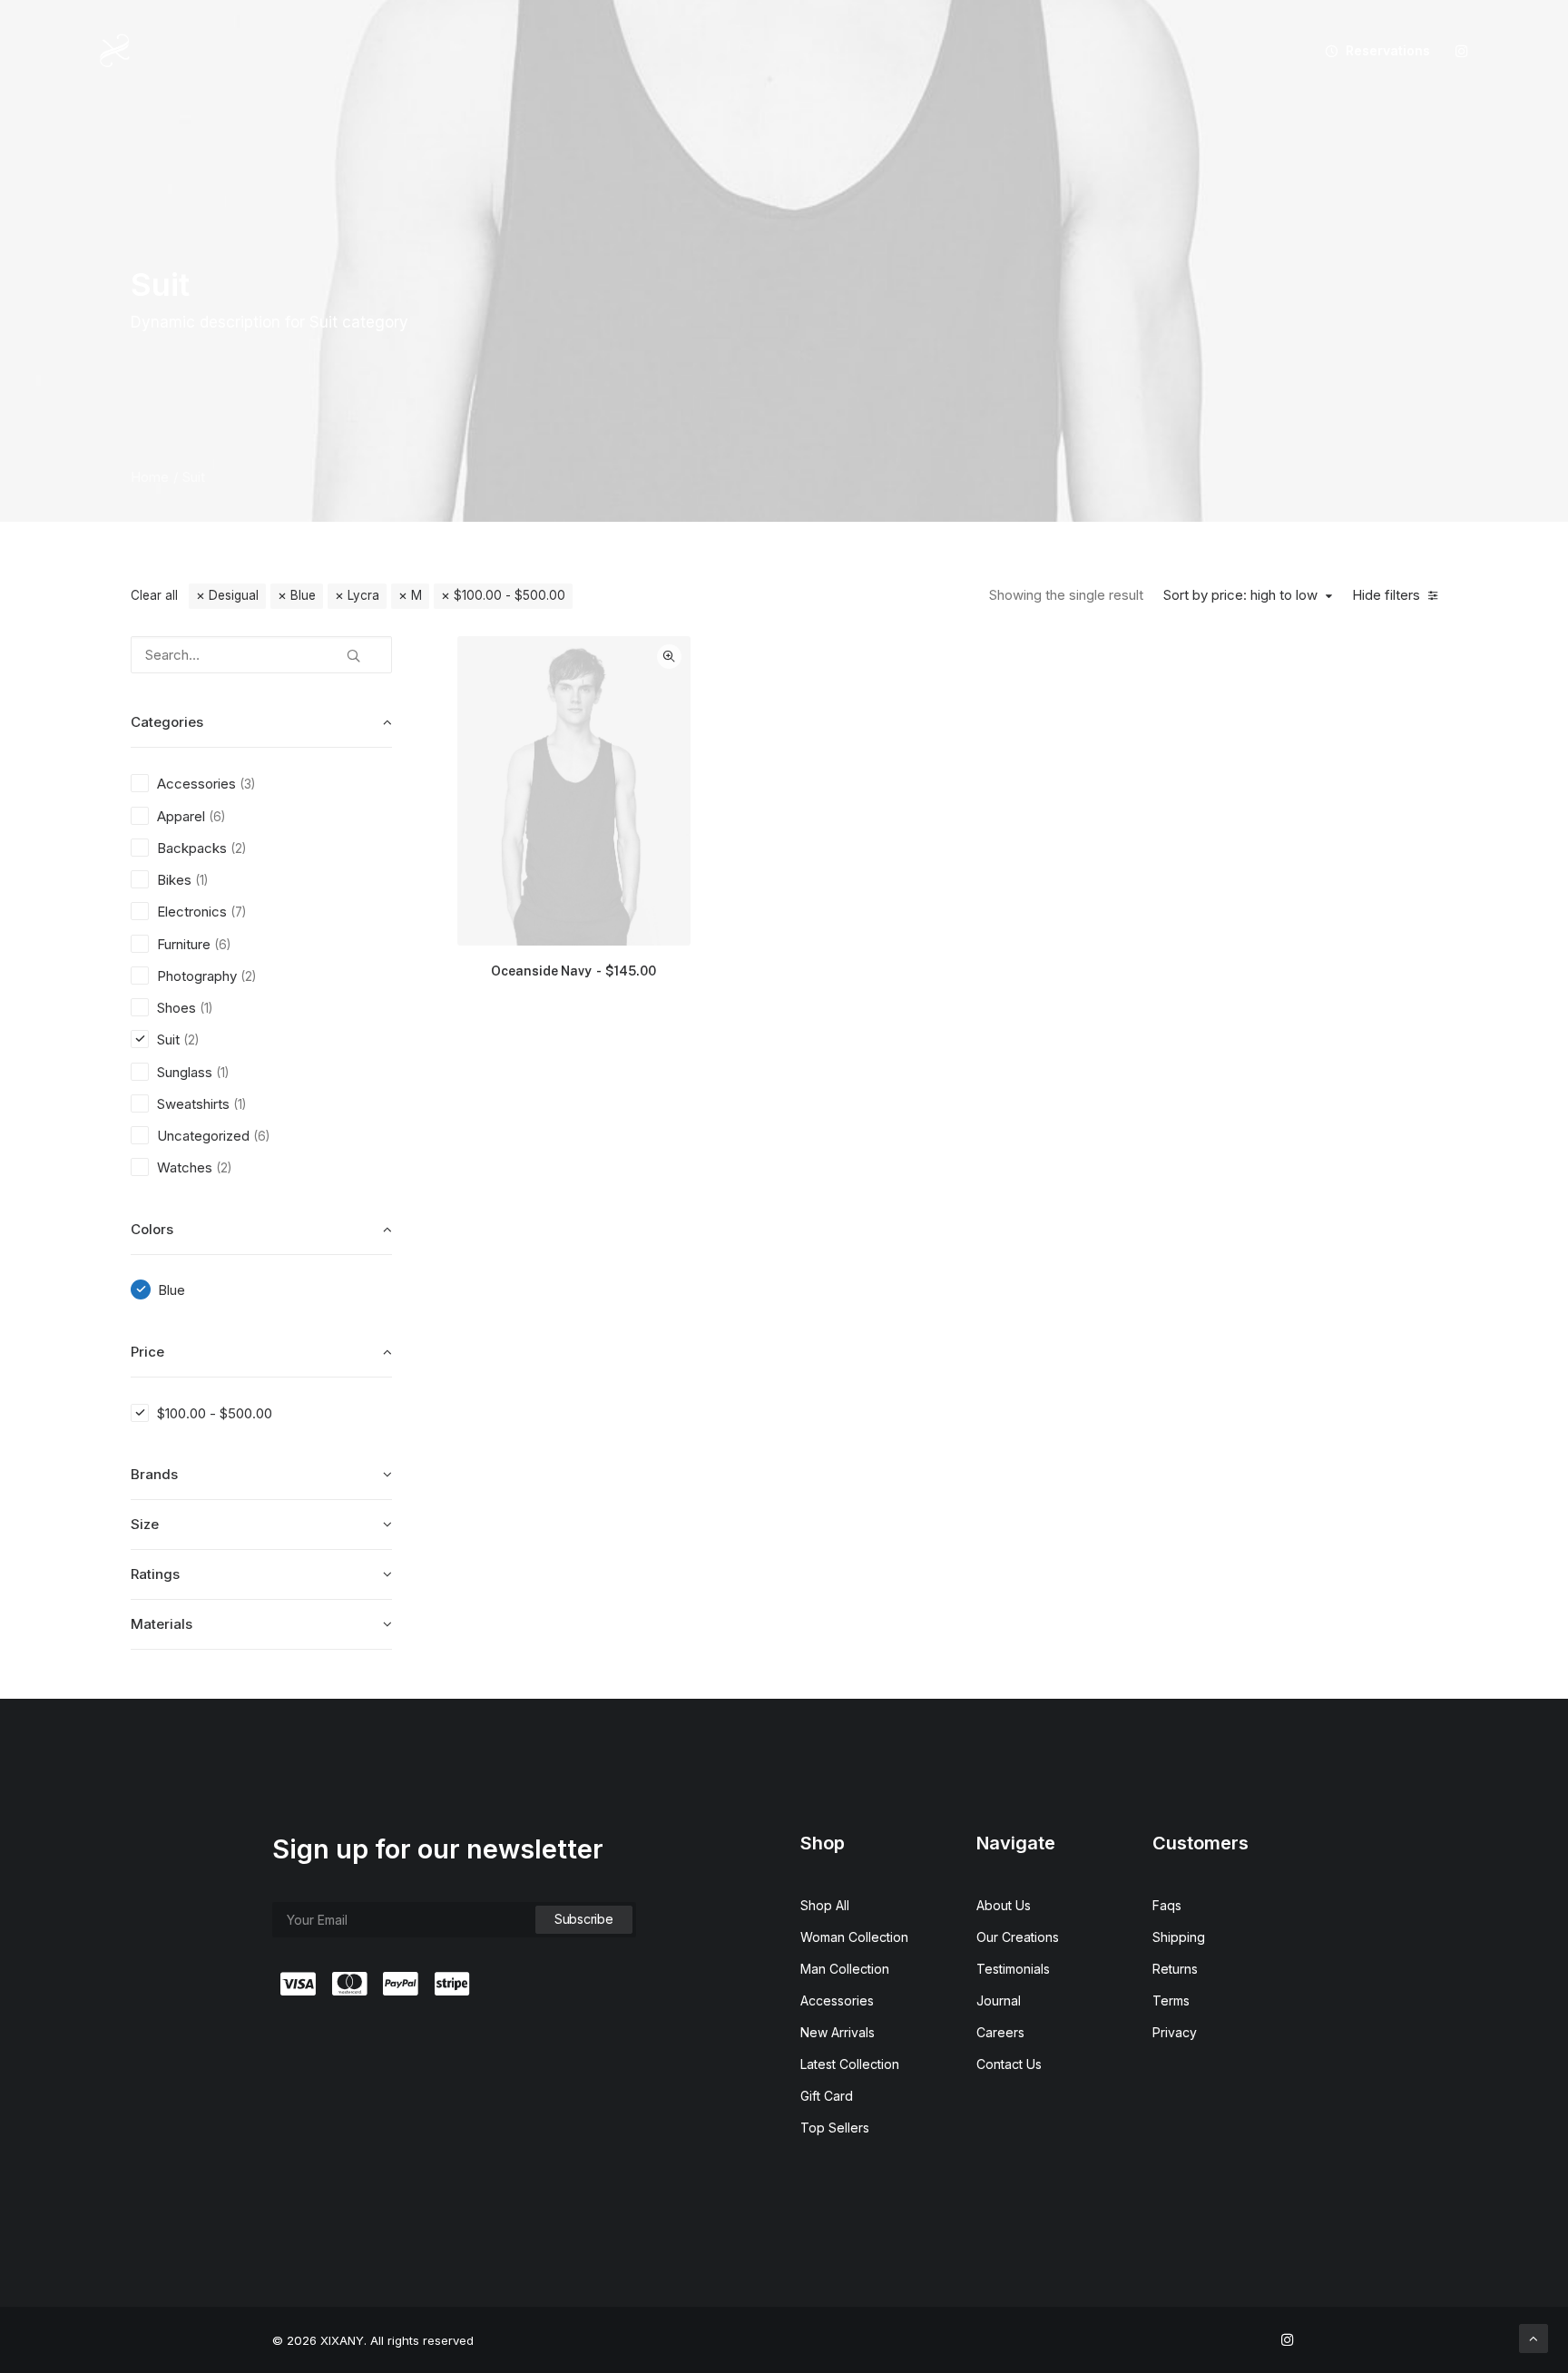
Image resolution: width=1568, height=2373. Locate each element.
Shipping (1179, 1937)
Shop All (825, 1905)
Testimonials (1013, 1969)
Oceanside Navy (573, 971)
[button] (1462, 51)
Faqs (1167, 1905)
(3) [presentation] (247, 784)
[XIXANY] (115, 51)
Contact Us (1009, 2064)
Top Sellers (835, 2128)
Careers (1000, 2032)
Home (150, 477)
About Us (1004, 1905)
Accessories (837, 2000)
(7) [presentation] (238, 912)
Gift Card (827, 2096)
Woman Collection (854, 1937)
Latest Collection (850, 2064)
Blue (303, 595)
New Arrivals (838, 2032)
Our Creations (1018, 1937)
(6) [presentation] (217, 817)
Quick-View (669, 657)
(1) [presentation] (201, 880)
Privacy (1175, 2032)
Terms (1171, 2000)
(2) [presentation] (238, 848)
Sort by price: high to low (1240, 595)
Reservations (1388, 50)
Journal (999, 2000)
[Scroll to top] (1534, 2337)
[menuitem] (1371, 51)
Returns (1175, 1969)
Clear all (154, 595)
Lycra (363, 595)
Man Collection (845, 1969)
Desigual (234, 595)
